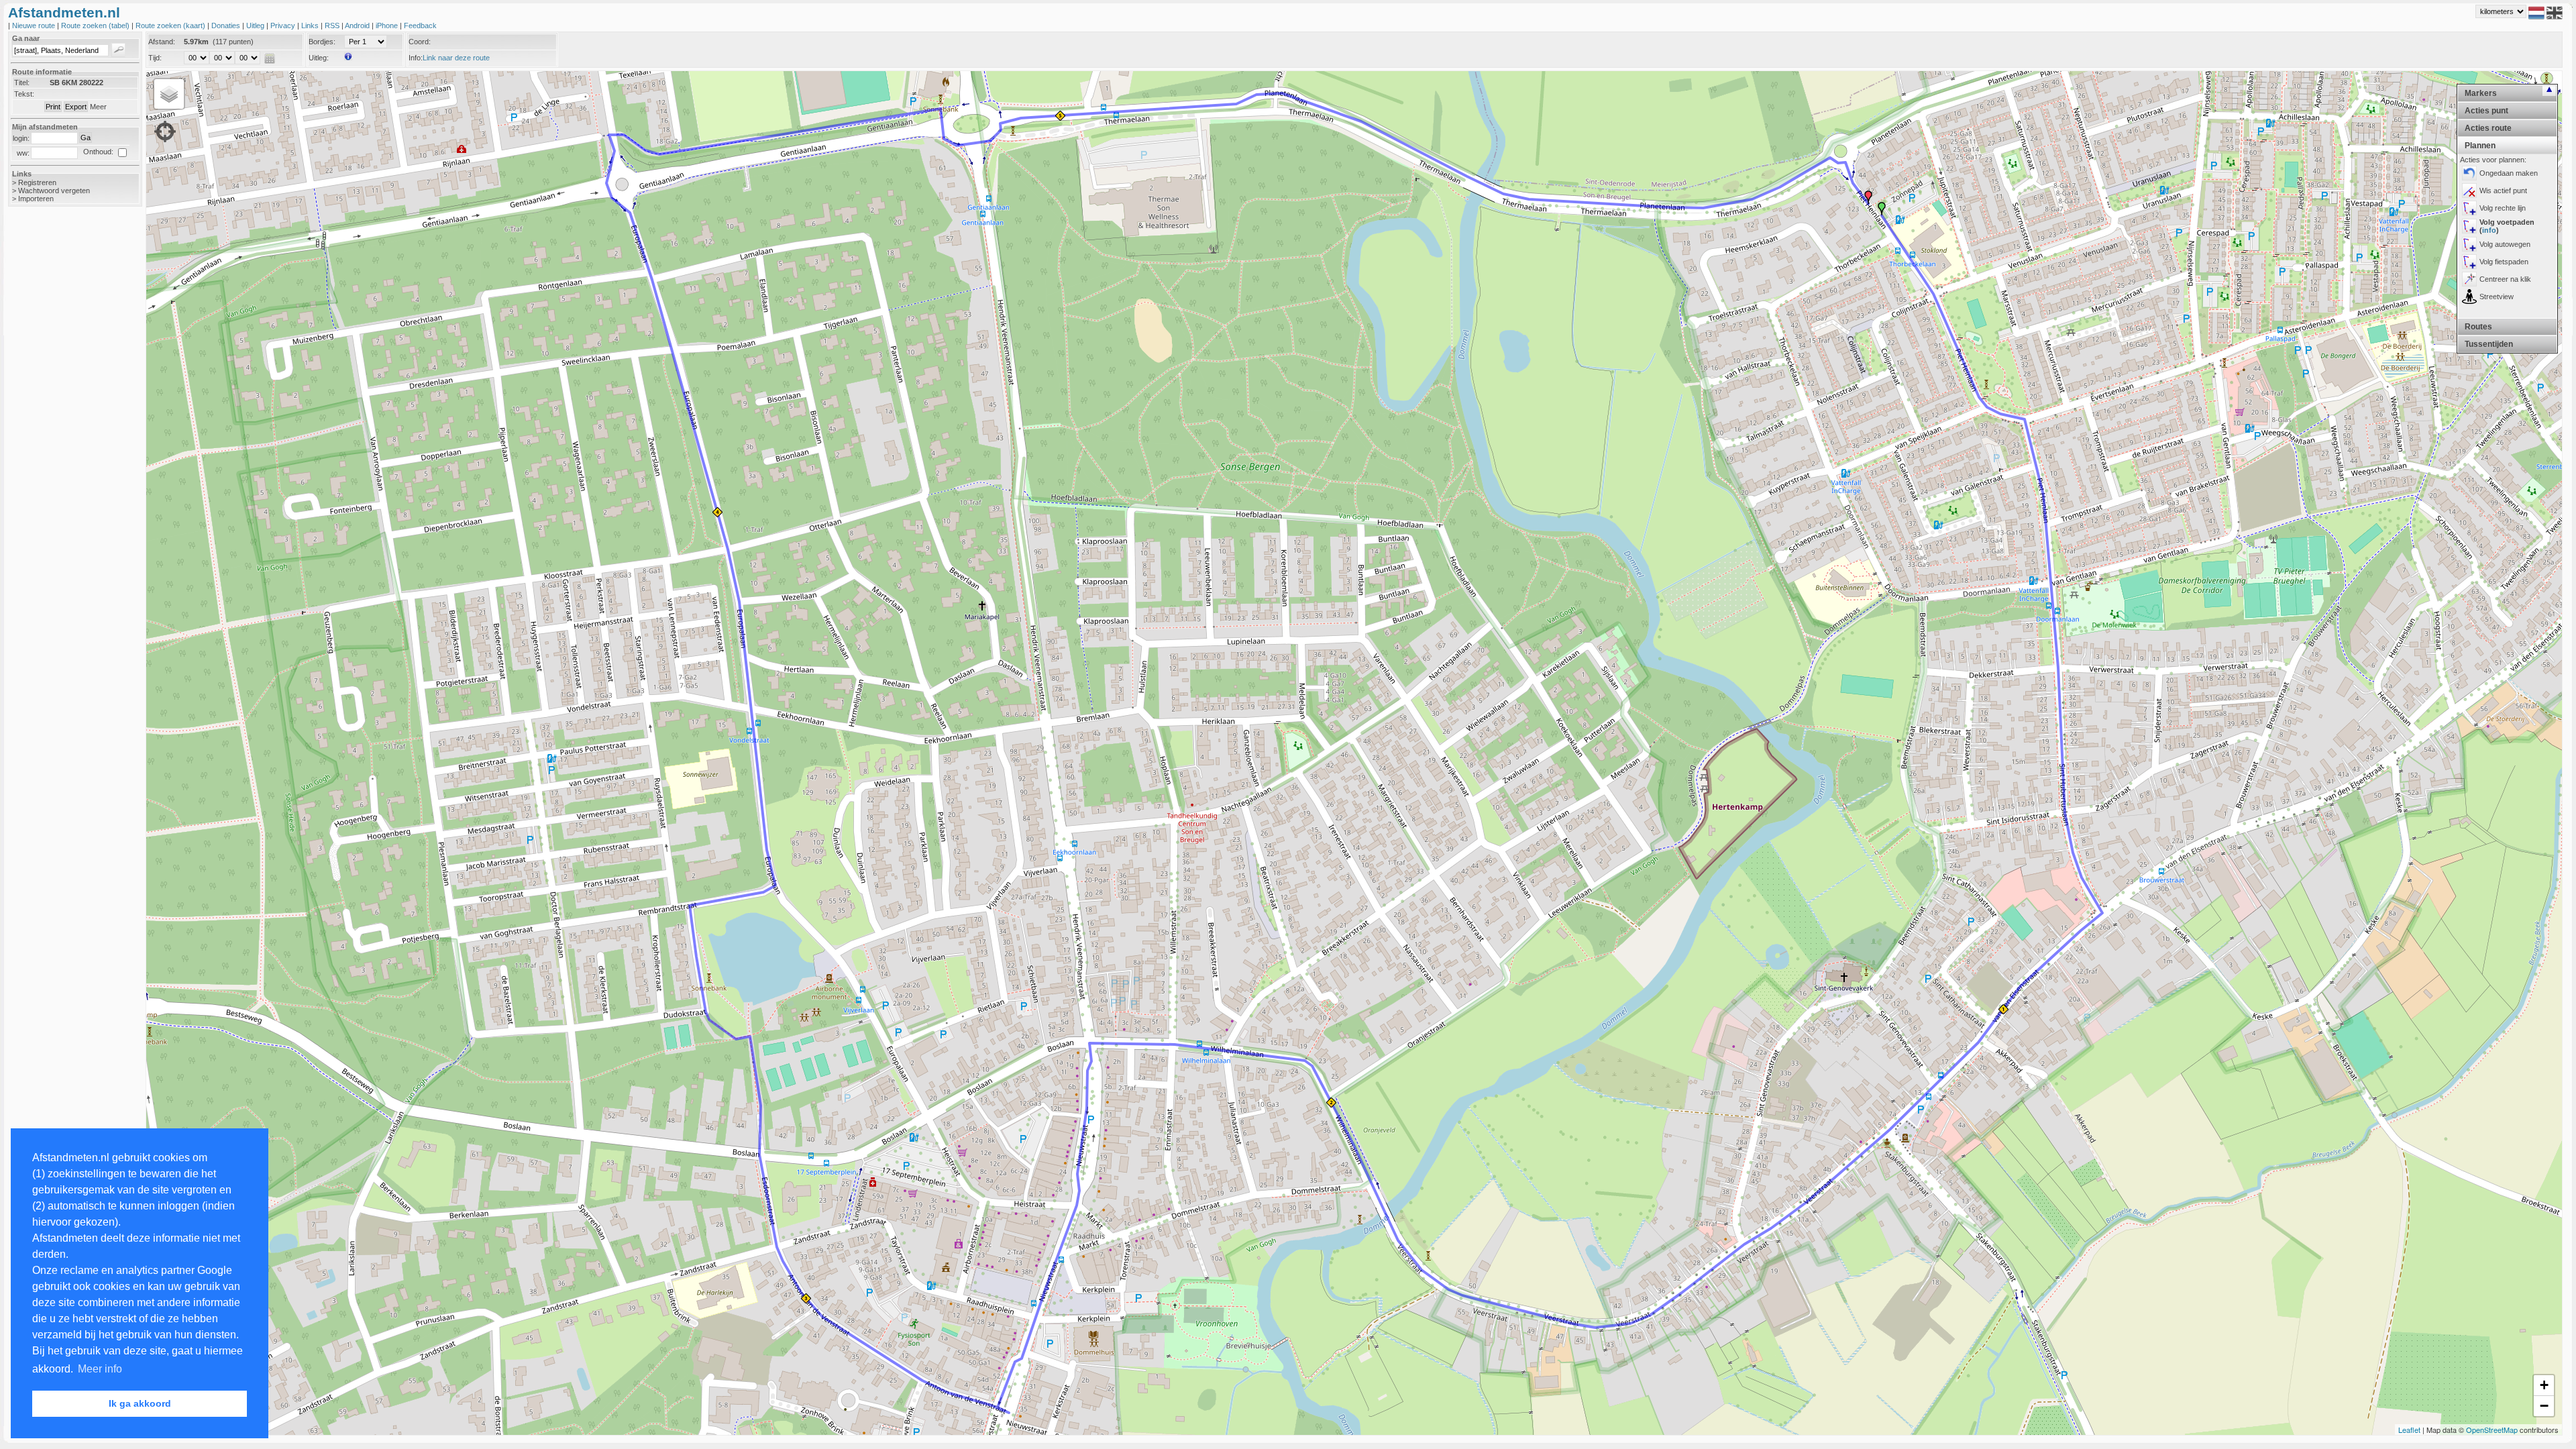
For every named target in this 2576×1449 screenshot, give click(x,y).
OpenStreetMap (2492, 1430)
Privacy (284, 25)
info (2489, 230)
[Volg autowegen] (2469, 244)
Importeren (36, 199)
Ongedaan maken (2509, 173)
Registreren (37, 182)
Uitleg (256, 25)
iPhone (388, 25)
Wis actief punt (2503, 191)
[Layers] (169, 94)
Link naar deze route (456, 58)
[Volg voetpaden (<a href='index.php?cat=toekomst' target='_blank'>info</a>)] (2469, 226)
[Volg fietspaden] (2469, 262)
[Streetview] (2469, 297)
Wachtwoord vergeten (54, 191)
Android (358, 25)
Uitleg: (319, 58)
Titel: (22, 83)
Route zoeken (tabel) (96, 25)
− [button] (2544, 1406)
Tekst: (24, 94)
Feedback (420, 25)
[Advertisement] (62, 429)
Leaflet (2409, 1430)
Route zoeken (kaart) (171, 25)
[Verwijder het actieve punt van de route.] (2469, 191)
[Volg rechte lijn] (2469, 208)
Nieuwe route (35, 25)
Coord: (420, 42)
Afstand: (162, 42)
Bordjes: (322, 42)
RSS (333, 25)
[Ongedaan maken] (2469, 173)
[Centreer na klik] (2469, 279)
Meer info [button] (100, 1369)
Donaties (227, 25)
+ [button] (2544, 1385)
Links (311, 25)
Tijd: (155, 58)
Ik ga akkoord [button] (140, 1403)
